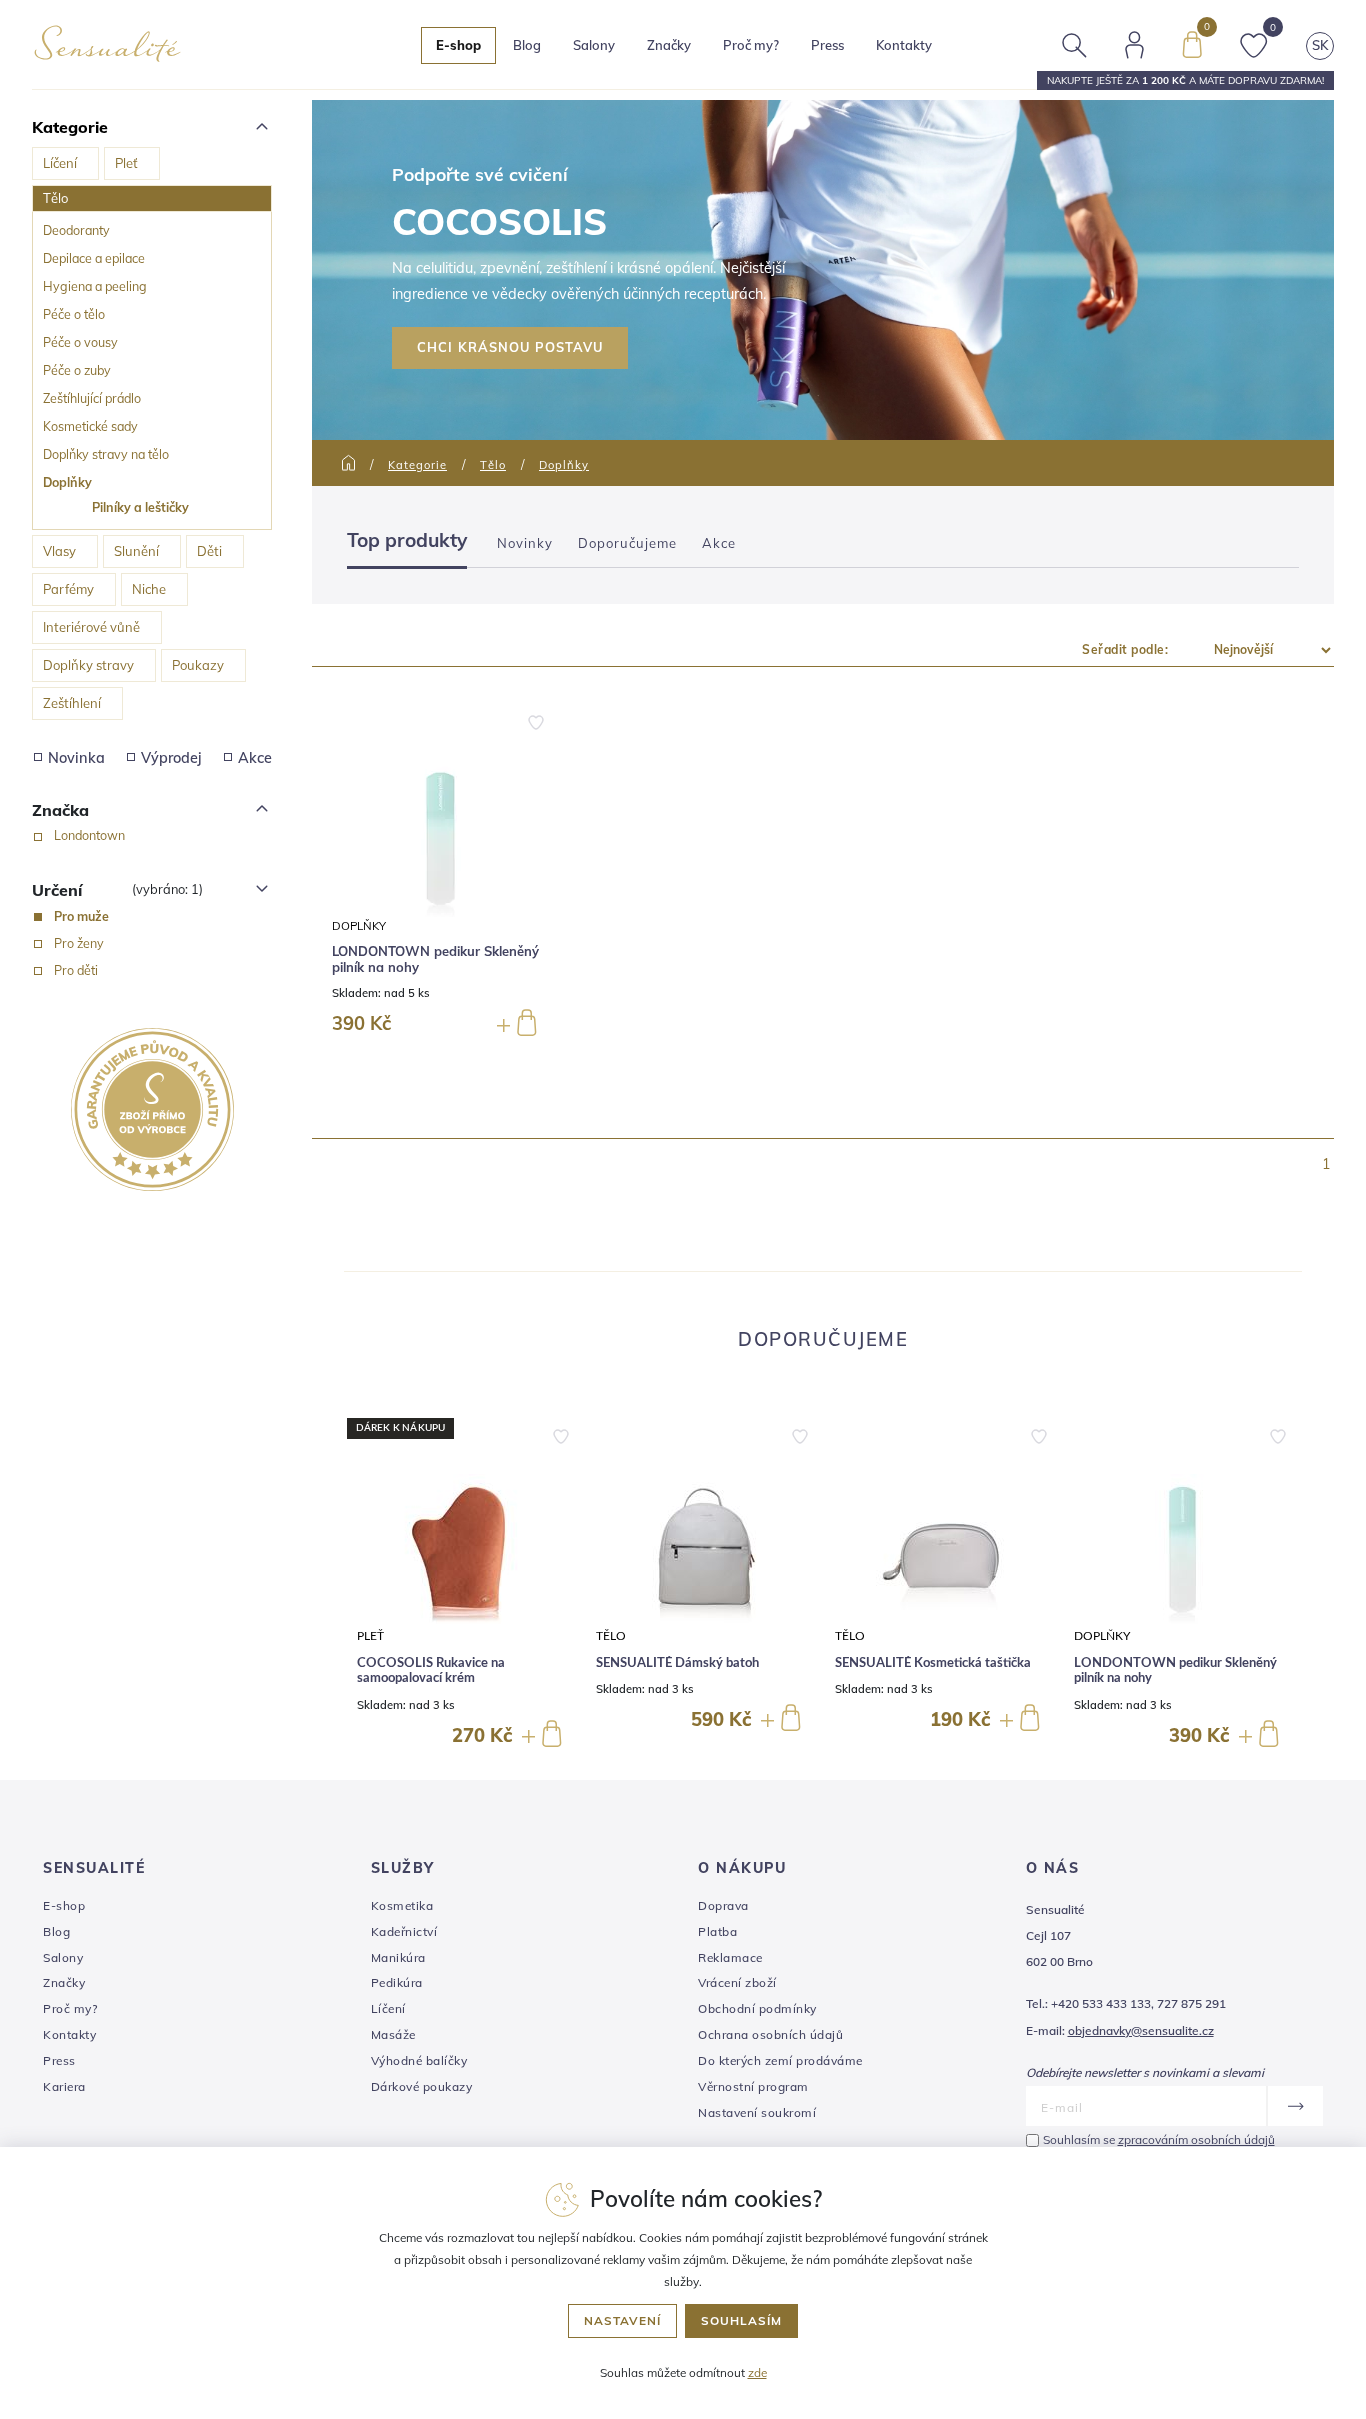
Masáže (393, 2034)
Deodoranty (76, 230)
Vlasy (59, 551)
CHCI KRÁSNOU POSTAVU (510, 347)
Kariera (64, 2086)
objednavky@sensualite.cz (1141, 2030)
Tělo (55, 198)
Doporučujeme (627, 543)
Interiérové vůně (91, 627)
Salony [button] (594, 45)
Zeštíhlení (72, 703)
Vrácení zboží (737, 1982)
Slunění (136, 551)
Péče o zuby (77, 370)
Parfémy (68, 589)
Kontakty (904, 45)
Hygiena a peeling (95, 286)
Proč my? (751, 45)
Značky (669, 45)
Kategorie (417, 465)
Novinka (76, 758)
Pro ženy (79, 943)
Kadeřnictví (404, 1931)
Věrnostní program (753, 2086)
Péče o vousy (80, 342)
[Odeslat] (1294, 2106)
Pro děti (76, 970)
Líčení (60, 163)
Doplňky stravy (88, 665)
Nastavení (622, 2320)
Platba (717, 1931)
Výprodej (171, 758)
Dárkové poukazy (422, 2086)
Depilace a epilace (94, 258)
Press (827, 45)
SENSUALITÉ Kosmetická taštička (933, 1663)
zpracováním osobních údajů (1196, 2139)
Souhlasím (741, 2320)
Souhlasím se (1159, 2139)
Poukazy (198, 665)
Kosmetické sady (90, 426)
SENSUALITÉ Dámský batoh (677, 1663)
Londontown (89, 835)
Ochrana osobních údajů (770, 2034)
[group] (464, 1584)
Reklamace (730, 1957)
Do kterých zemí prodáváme (780, 2060)
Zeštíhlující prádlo (92, 398)
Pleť (126, 163)
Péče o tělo (74, 314)
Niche (149, 589)
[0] (1192, 43)
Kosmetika (402, 1905)
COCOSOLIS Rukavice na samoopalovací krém (431, 1671)
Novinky (525, 543)
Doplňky (67, 482)
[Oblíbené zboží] (1254, 43)
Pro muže (81, 916)
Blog (527, 45)
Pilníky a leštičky (140, 507)
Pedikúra (397, 1982)
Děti (209, 551)
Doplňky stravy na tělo (106, 454)
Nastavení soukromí (757, 2112)
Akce (255, 758)
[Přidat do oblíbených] (536, 721)
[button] (561, 1432)
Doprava (723, 1905)
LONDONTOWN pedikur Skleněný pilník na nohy (435, 959)
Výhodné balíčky (419, 2060)
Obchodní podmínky (757, 2008)
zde (757, 2372)
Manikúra (398, 1957)
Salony (63, 1957)
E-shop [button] (458, 45)
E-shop (64, 1905)
